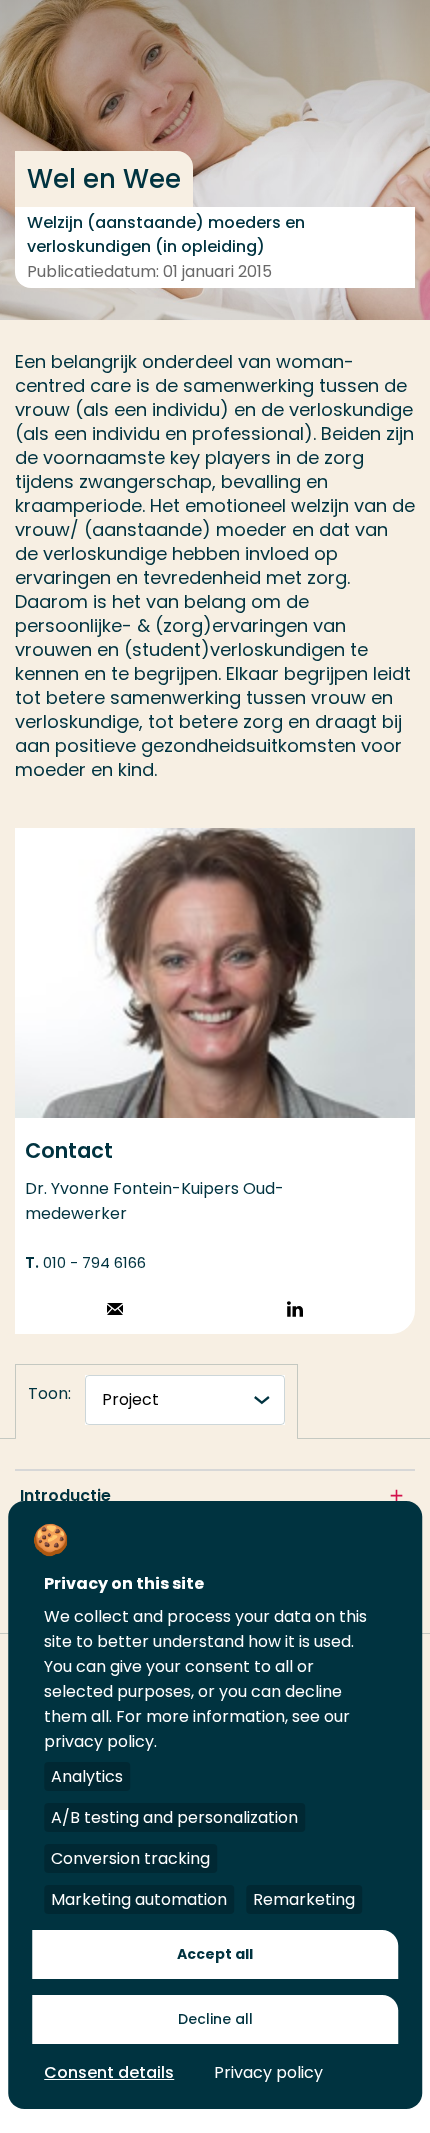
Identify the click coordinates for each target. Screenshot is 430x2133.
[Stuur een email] (115, 1311)
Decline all (215, 2019)
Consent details (109, 2072)
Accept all (215, 1954)
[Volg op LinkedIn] (295, 1311)
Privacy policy (268, 2072)
